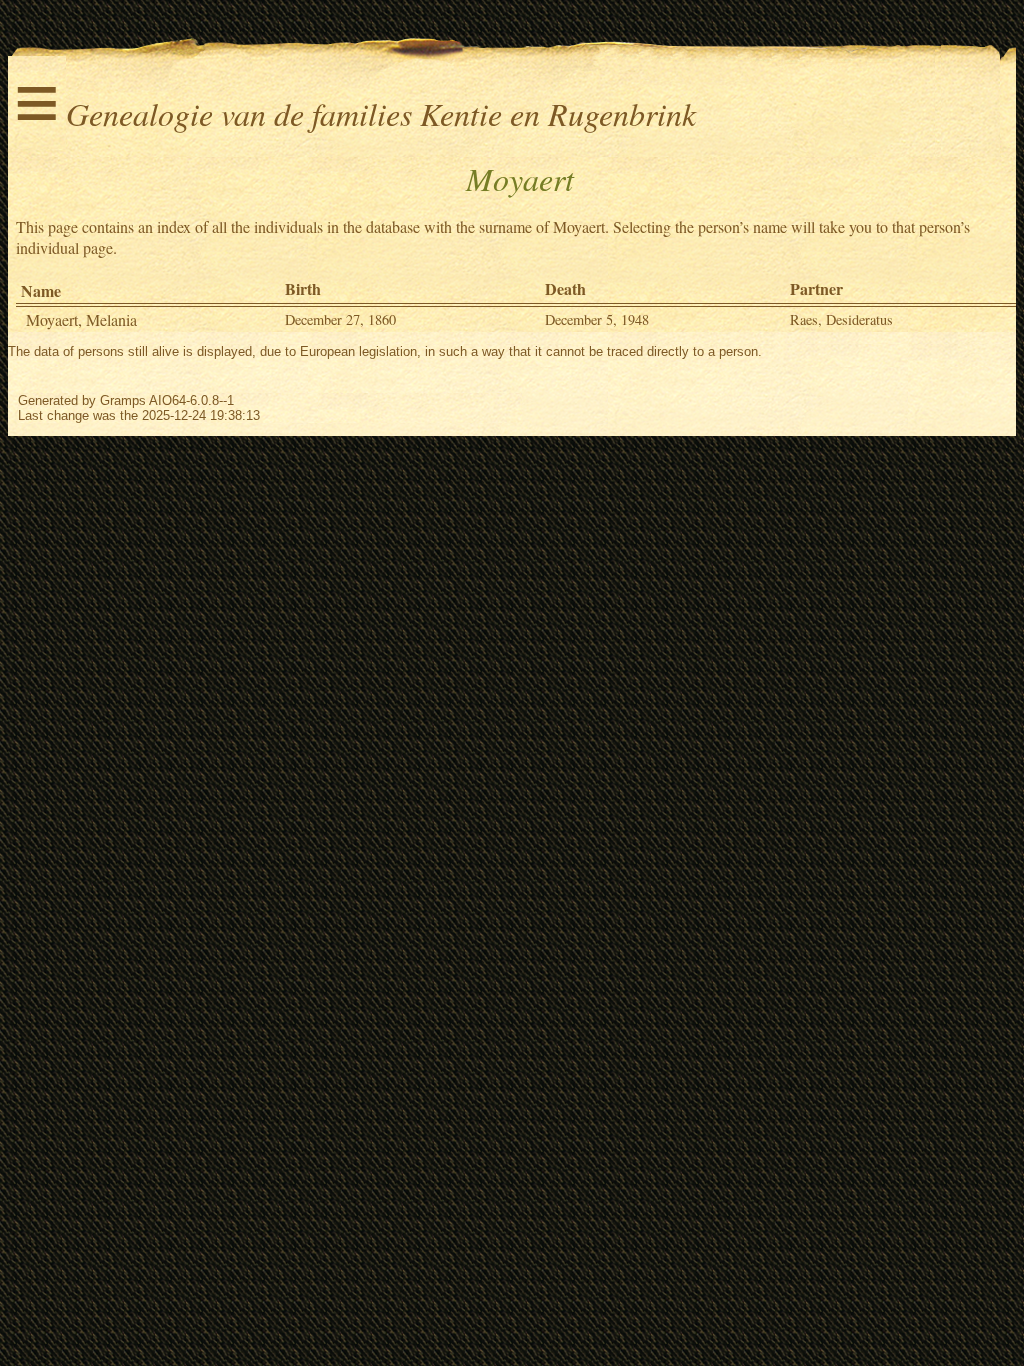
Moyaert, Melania (81, 319)
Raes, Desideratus (841, 319)
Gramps (123, 400)
